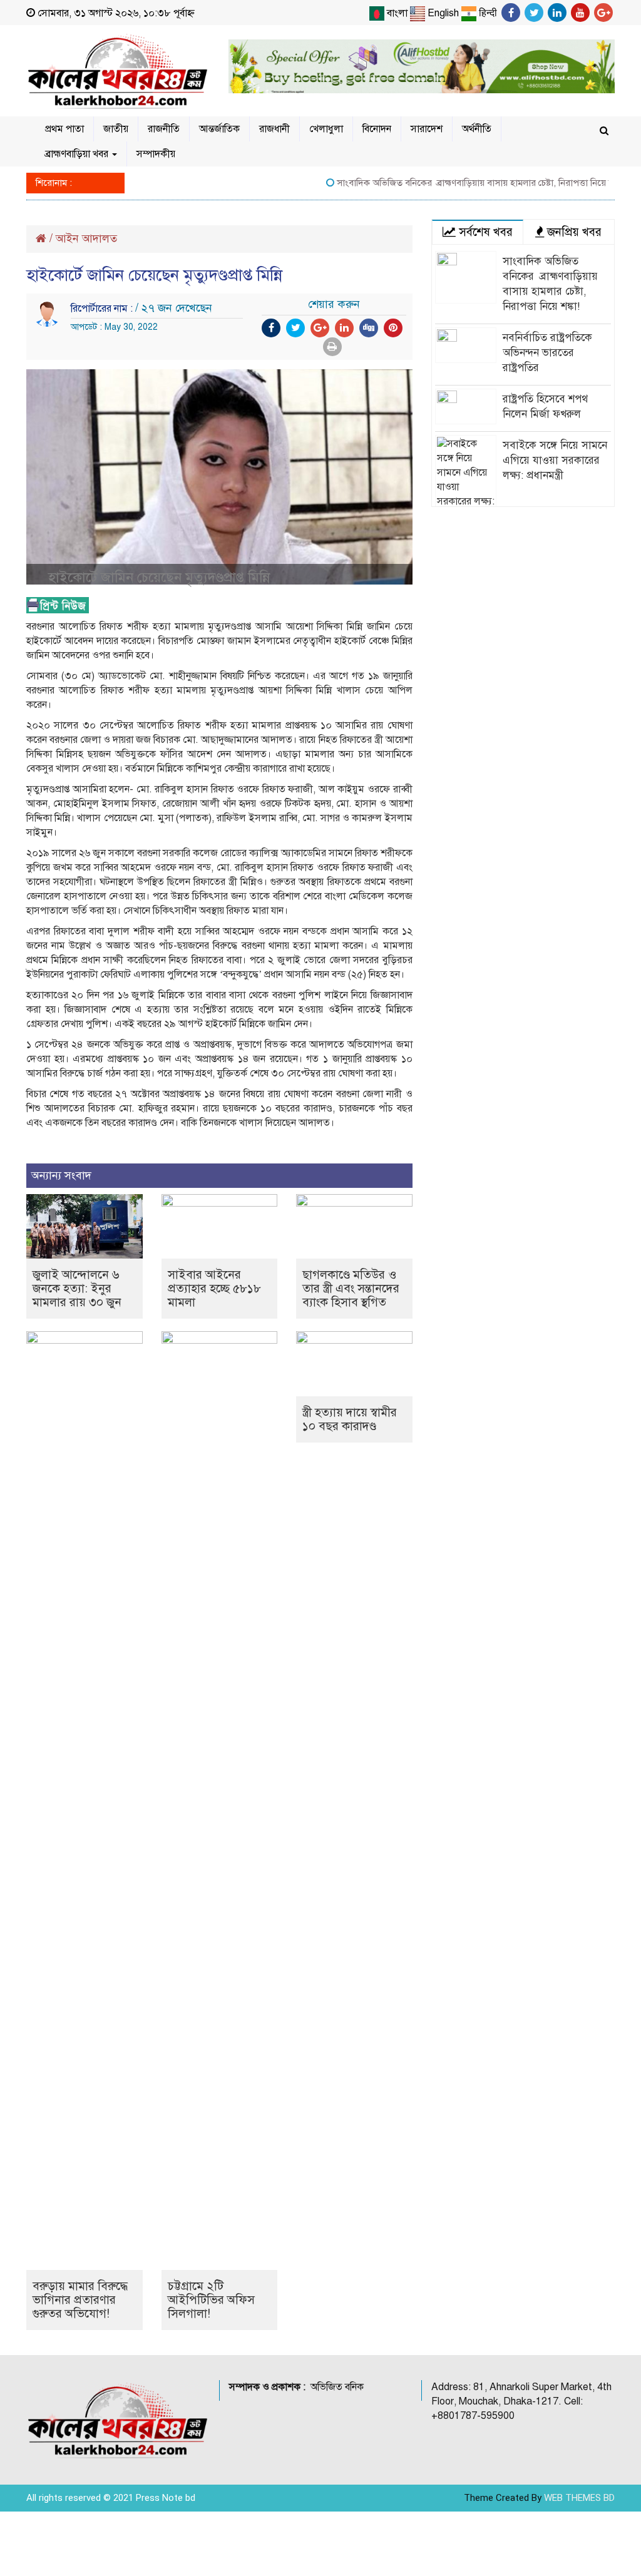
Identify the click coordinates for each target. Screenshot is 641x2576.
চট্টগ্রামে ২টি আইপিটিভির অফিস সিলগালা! (211, 2300)
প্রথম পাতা (64, 129)
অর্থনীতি (477, 129)
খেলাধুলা (326, 129)
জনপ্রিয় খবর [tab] (573, 232)
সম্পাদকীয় (156, 154)
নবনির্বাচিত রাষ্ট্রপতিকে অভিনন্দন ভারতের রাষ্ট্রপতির (547, 353)
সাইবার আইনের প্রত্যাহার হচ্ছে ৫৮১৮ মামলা (214, 1288)
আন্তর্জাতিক (219, 129)
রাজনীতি (164, 129)
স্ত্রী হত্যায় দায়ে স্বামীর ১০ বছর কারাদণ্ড (350, 1419)
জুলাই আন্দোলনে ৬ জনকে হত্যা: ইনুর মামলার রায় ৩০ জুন (77, 1288)
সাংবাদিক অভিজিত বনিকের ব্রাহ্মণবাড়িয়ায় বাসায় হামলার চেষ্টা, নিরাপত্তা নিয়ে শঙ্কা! (455, 183)
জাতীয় (116, 129)
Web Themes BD (579, 2498)
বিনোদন (377, 129)
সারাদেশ (427, 129)
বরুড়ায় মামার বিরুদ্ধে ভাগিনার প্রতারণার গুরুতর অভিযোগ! (80, 2300)
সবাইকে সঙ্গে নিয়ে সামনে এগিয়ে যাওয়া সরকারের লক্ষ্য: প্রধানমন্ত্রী (555, 460)
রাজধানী (274, 129)
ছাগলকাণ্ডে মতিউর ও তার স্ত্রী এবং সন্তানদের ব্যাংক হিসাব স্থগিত (351, 1288)
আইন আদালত (86, 238)
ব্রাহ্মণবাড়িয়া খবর (78, 154)
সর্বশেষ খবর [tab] (484, 232)
